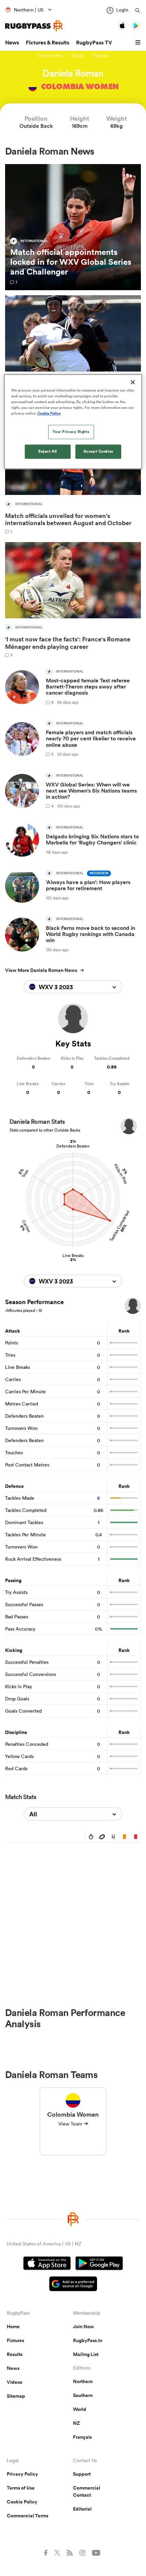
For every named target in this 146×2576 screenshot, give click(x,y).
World (80, 2409)
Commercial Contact (87, 2491)
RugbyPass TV (94, 43)
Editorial (82, 2509)
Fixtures (15, 2340)
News (12, 43)
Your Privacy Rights (71, 432)
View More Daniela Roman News (41, 970)
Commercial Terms (28, 2516)
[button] (139, 43)
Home (13, 2327)
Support (82, 2474)
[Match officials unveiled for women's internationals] (73, 476)
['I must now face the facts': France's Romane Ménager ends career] (73, 600)
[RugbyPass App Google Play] (99, 2264)
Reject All (48, 452)
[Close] (133, 382)
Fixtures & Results (48, 43)
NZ (76, 2423)
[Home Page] (34, 26)
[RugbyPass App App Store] (47, 2264)
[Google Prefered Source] (73, 2285)
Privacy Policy (22, 2474)
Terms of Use (21, 2488)
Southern (83, 2395)
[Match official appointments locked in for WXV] (73, 227)
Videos (14, 2382)
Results (15, 2354)
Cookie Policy (22, 2502)
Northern (83, 2381)
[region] (73, 422)
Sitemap (16, 2396)
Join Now (84, 2327)
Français (82, 2437)
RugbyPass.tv (88, 2340)
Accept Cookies (98, 452)
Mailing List (86, 2354)
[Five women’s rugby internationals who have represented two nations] (73, 353)
